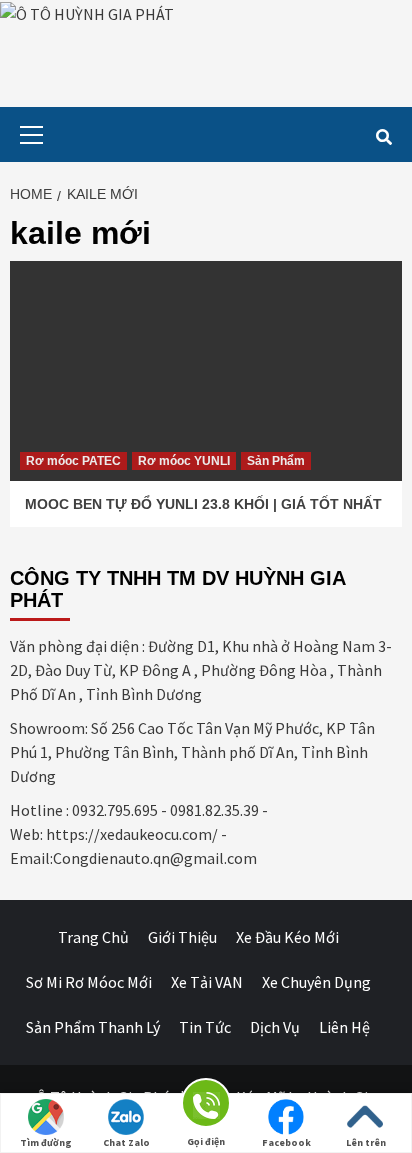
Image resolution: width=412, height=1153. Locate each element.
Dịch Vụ (275, 1027)
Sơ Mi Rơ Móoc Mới (89, 982)
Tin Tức (205, 1027)
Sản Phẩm (276, 461)
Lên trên (366, 1142)
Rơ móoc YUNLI (184, 461)
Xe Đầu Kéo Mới (287, 937)
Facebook (286, 1142)
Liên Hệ (344, 1027)
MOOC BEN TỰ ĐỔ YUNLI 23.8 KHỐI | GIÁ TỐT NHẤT (203, 504)
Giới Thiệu (182, 937)
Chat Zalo (126, 1142)
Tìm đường (46, 1142)
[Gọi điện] (206, 1106)
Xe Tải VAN (207, 982)
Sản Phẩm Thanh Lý (93, 1027)
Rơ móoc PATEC (73, 461)
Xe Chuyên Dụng (316, 982)
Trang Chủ (93, 937)
